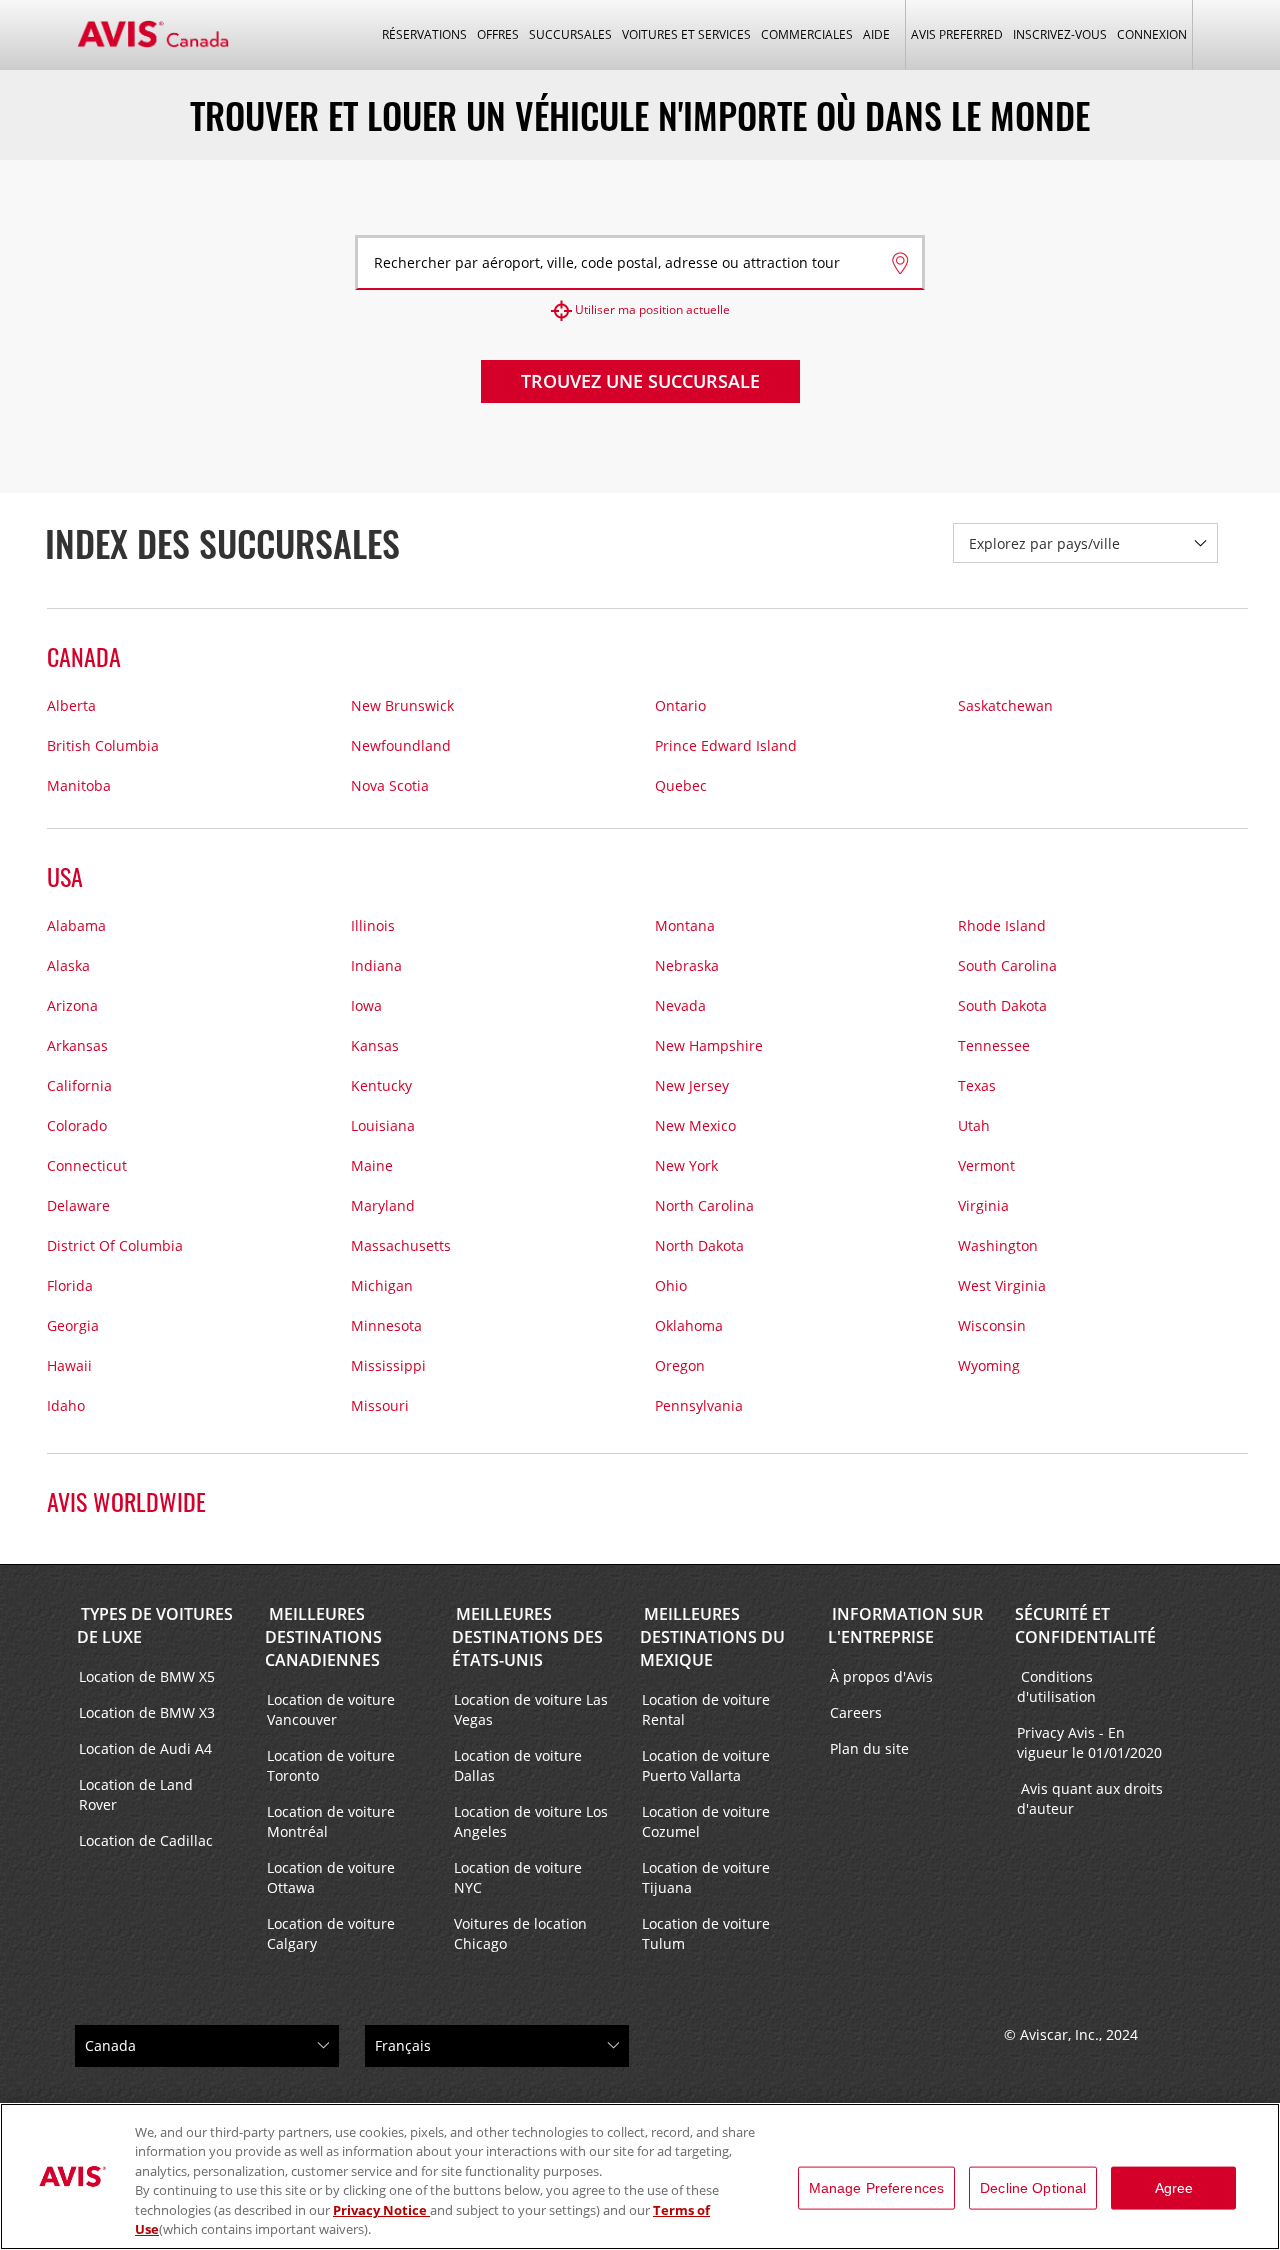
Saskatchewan (1005, 705)
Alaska (68, 965)
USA (65, 876)
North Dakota (699, 1245)
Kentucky (381, 1085)
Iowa (366, 1005)
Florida (70, 1285)
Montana (685, 925)
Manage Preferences (877, 2188)
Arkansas (77, 1045)
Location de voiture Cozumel (706, 1821)
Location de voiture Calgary (331, 1933)
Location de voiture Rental (706, 1709)
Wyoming (989, 1365)
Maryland (383, 1205)
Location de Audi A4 (145, 1748)
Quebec (681, 785)
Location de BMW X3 (147, 1712)
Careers (856, 1712)
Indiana (376, 965)
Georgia (73, 1325)
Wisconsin (992, 1325)
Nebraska (687, 965)
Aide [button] (876, 34)
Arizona (72, 1005)
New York (686, 1165)
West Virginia (1002, 1285)
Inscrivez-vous (1060, 34)
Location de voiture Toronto (331, 1765)
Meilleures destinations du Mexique (712, 1637)
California (79, 1085)
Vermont (986, 1165)
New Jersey (692, 1085)
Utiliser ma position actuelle (652, 309)
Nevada (680, 1005)
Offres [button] (498, 34)
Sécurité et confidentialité (1085, 1625)
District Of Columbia (115, 1245)
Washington (998, 1245)
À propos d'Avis (881, 1676)
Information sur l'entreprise (905, 1625)
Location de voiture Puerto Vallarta (706, 1765)
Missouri (380, 1405)
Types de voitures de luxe (155, 1625)
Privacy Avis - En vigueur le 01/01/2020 (1091, 1742)
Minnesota (386, 1325)
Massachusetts (401, 1245)
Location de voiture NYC (518, 1877)
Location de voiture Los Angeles (531, 1821)
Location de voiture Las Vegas (531, 1709)
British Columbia (103, 745)
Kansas (375, 1045)
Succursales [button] (570, 34)
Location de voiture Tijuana (706, 1877)
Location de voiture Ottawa (331, 1877)
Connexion (1152, 34)
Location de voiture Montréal (331, 1821)
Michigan (382, 1285)
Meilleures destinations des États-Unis (527, 1637)
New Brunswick (402, 705)
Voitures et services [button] (686, 34)
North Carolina (704, 1205)
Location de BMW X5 (147, 1676)
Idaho (66, 1405)
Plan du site (869, 1748)
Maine (372, 1165)
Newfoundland (401, 745)
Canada (84, 656)
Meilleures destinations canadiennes (323, 1637)
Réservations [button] (424, 34)
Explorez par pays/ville (1044, 543)
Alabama (76, 925)
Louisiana (383, 1125)
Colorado (77, 1125)
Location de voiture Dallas (518, 1765)
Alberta (71, 705)
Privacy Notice (381, 2210)
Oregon (680, 1365)
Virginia (983, 1205)
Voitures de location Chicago (520, 1933)
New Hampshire (709, 1045)
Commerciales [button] (807, 34)
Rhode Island (1002, 925)
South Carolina (1007, 965)
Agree (1174, 2188)
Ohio (671, 1285)
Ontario (680, 705)
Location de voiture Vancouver (331, 1709)
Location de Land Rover (136, 1794)
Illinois (373, 925)
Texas (977, 1085)
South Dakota (1002, 1005)
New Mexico (695, 1125)
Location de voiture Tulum (706, 1933)
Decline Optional (1033, 2188)
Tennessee (994, 1045)
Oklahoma (689, 1325)
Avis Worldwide (126, 1501)
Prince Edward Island (726, 745)
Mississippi (388, 1365)
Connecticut (87, 1165)
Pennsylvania (699, 1405)
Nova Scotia (390, 785)
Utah (974, 1125)
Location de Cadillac (146, 1840)
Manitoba (79, 785)
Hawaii (69, 1365)
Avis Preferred (957, 34)
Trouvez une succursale (640, 381)
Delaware (78, 1205)
